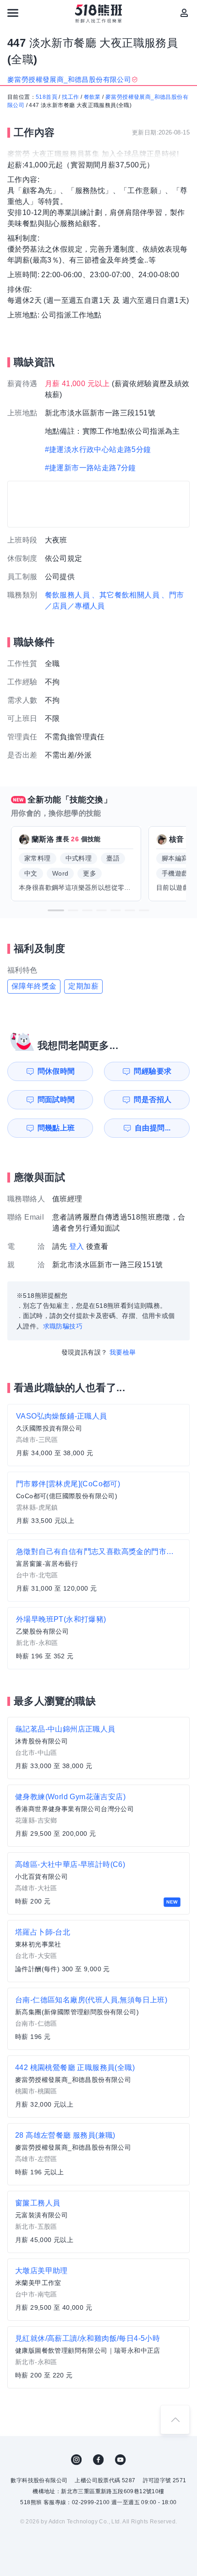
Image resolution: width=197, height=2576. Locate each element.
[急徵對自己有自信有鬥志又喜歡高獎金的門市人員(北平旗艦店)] (98, 1570)
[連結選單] (13, 13)
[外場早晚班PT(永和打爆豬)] (98, 1638)
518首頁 (47, 97)
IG (77, 2460)
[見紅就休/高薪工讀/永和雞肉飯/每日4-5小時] (98, 2357)
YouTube (120, 2460)
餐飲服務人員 (67, 595)
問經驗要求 (153, 1071)
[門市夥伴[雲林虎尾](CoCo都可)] (98, 1503)
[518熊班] (99, 14)
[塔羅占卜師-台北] (98, 1951)
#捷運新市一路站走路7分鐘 (90, 468)
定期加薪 (83, 986)
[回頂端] (175, 2420)
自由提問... (153, 1128)
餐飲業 (92, 97)
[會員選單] (184, 13)
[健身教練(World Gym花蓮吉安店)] (98, 1816)
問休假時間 (56, 1071)
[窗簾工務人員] (98, 2222)
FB (98, 2460)
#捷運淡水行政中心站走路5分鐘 (98, 449)
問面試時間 (56, 1100)
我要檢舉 (123, 1352)
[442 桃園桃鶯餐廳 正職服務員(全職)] (98, 2087)
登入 (77, 1246)
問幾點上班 (56, 1128)
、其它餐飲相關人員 (126, 595)
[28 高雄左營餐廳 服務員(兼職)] (98, 2154)
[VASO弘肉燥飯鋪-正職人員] (98, 1435)
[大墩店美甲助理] (98, 2290)
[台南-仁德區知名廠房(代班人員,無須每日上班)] (98, 2019)
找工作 (70, 97)
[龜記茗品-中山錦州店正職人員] (98, 1748)
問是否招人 (153, 1100)
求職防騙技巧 (63, 1326)
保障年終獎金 (34, 986)
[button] (56, 910)
